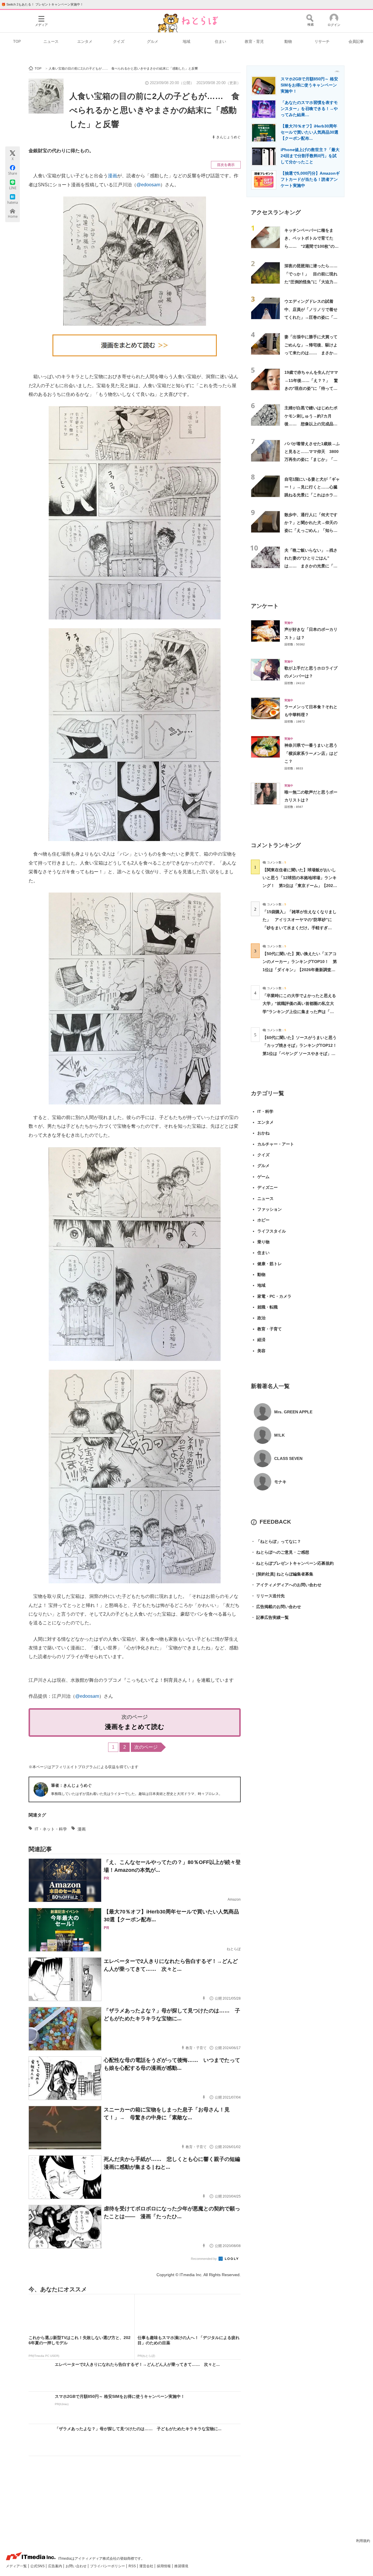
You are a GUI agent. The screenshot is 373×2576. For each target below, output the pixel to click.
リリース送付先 (268, 1596)
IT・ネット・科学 (51, 1829)
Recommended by (204, 2259)
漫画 (112, 176)
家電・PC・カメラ (274, 1296)
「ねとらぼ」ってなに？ (276, 1541)
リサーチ (322, 41)
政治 (261, 1318)
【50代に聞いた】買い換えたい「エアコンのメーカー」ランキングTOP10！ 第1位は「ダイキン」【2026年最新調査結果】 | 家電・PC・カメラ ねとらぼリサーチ (300, 970)
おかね (263, 1133)
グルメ (153, 41)
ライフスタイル (272, 1231)
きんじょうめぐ (228, 137)
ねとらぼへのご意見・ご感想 (280, 1552)
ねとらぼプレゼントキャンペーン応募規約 (292, 1563)
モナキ (280, 1482)
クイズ (119, 41)
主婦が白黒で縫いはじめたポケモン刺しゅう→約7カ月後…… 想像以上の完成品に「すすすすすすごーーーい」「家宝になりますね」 (311, 424)
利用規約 (363, 2541)
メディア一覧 (17, 2566)
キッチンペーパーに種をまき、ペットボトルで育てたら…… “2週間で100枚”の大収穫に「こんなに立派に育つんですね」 (312, 246)
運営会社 (147, 2566)
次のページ (146, 1747)
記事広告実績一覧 (270, 1617)
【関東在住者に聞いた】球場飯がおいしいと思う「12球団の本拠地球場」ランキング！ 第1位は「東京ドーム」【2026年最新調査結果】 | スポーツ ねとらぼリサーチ (300, 886)
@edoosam (148, 185)
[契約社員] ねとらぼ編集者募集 (282, 1574)
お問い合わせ (76, 2566)
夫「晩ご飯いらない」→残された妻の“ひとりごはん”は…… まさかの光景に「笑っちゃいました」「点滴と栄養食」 (311, 566)
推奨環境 (181, 2566)
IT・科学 (265, 1111)
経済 (261, 1340)
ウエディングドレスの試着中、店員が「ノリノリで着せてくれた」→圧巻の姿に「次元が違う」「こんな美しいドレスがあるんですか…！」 (311, 317)
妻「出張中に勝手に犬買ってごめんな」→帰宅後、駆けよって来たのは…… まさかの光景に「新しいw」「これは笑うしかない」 (311, 353)
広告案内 (56, 2566)
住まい (220, 41)
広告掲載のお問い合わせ (276, 1607)
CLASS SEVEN (288, 1458)
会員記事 (356, 41)
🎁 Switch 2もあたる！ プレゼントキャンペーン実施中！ (42, 4)
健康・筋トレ (270, 1264)
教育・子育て (270, 1329)
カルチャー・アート (276, 1144)
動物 (288, 41)
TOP (17, 41)
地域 (186, 41)
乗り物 (263, 1242)
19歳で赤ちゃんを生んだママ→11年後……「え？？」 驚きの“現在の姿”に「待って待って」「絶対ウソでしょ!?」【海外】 (311, 388)
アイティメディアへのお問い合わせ (286, 1585)
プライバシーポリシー (108, 2566)
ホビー (263, 1220)
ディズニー (268, 1187)
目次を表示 (226, 165)
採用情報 (164, 2566)
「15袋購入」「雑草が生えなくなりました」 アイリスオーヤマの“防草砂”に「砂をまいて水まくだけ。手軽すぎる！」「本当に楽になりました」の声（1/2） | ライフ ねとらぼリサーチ (300, 928)
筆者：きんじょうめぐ (71, 1785)
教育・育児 (254, 41)
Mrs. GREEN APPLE (293, 1412)
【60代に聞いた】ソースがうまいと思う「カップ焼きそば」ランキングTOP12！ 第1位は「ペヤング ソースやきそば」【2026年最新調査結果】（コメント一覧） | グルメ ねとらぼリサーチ (302, 1053)
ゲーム (263, 1177)
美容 (261, 1351)
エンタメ (85, 41)
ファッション (270, 1209)
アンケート (265, 606)
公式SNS (38, 2566)
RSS (133, 2566)
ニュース (51, 41)
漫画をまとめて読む (135, 1727)
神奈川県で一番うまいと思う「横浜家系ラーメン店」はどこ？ (311, 753)
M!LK (279, 1435)
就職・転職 (268, 1307)
